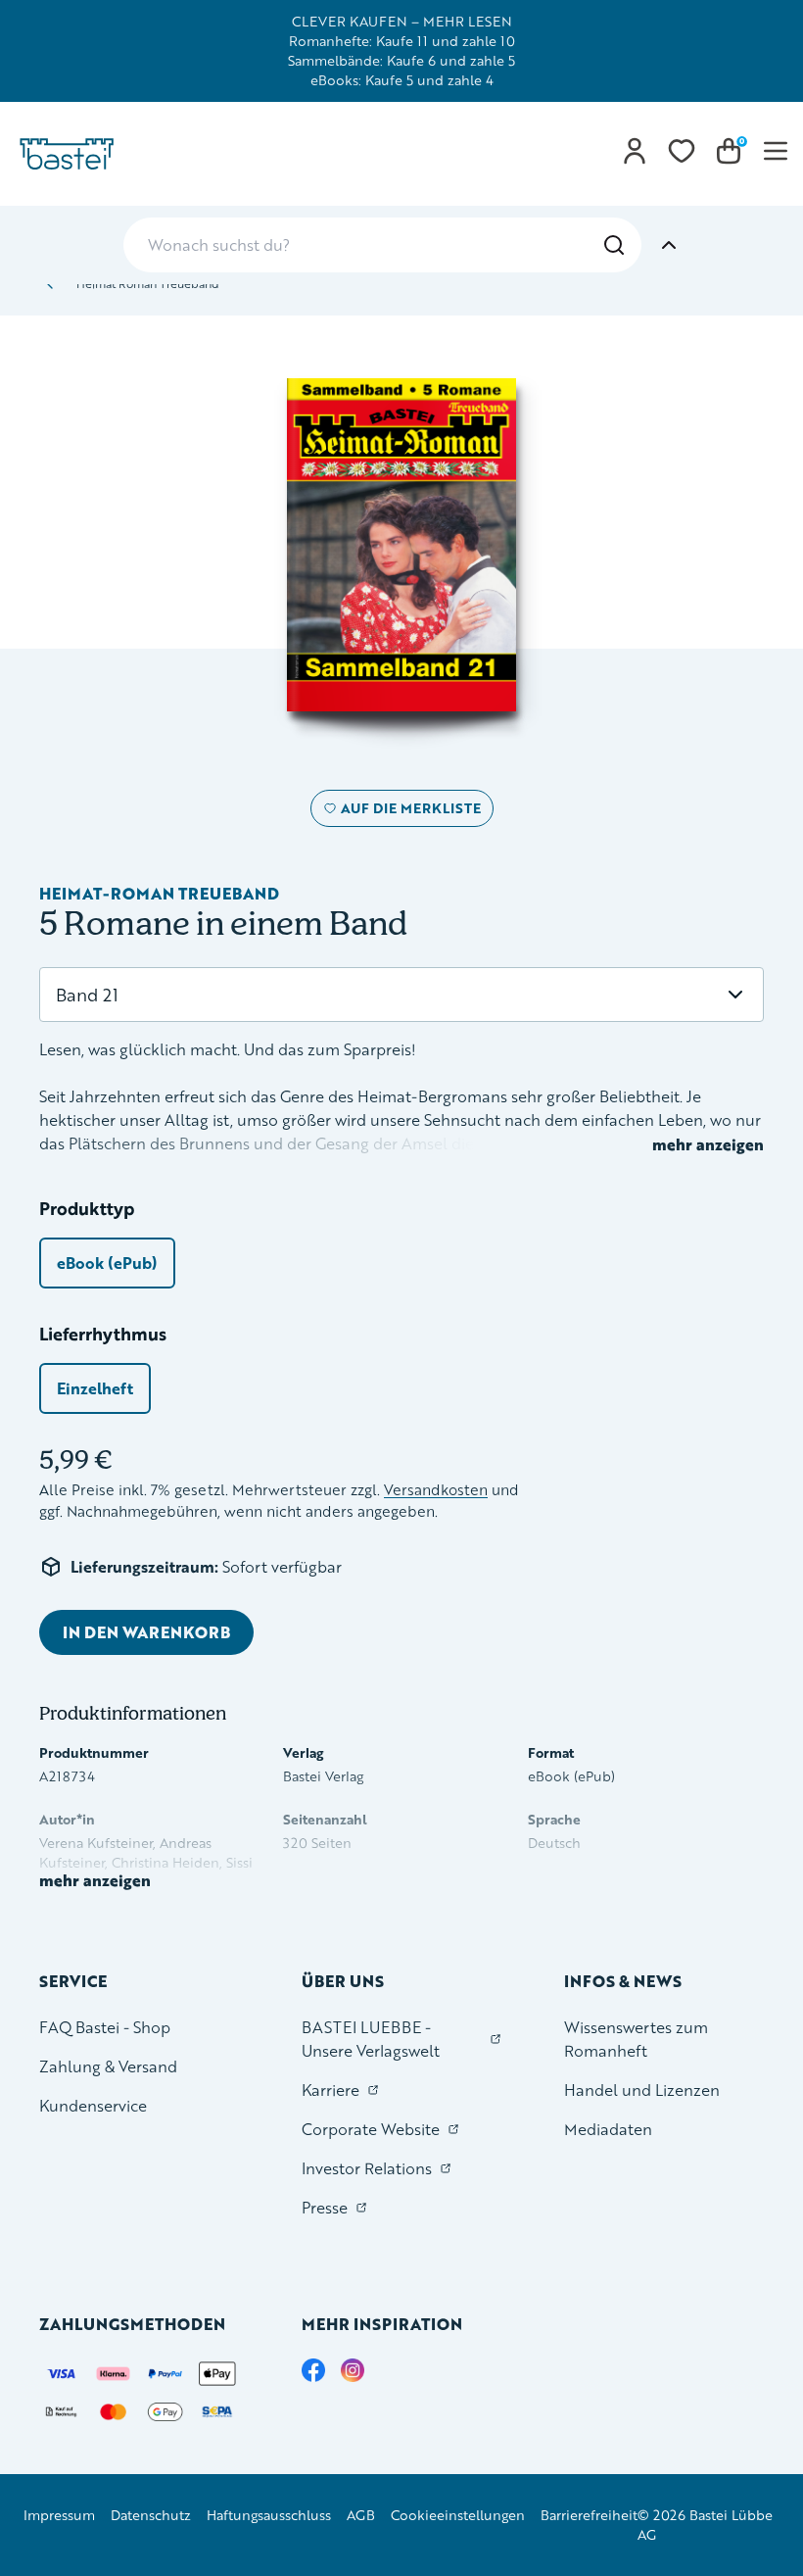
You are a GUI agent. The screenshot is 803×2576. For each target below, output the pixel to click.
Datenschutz (151, 2515)
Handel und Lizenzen (642, 2090)
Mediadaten (608, 2129)
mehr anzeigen (708, 1144)
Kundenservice (93, 2105)
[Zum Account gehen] (635, 151)
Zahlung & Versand (108, 2066)
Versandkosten (436, 1490)
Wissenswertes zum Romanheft (636, 2039)
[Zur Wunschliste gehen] (682, 151)
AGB (361, 2515)
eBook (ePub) (107, 1263)
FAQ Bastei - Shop (105, 2027)
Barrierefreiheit (589, 2515)
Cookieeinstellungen (458, 2515)
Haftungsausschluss (269, 2515)
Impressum (59, 2515)
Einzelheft (95, 1388)
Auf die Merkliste (408, 812)
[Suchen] (614, 245)
